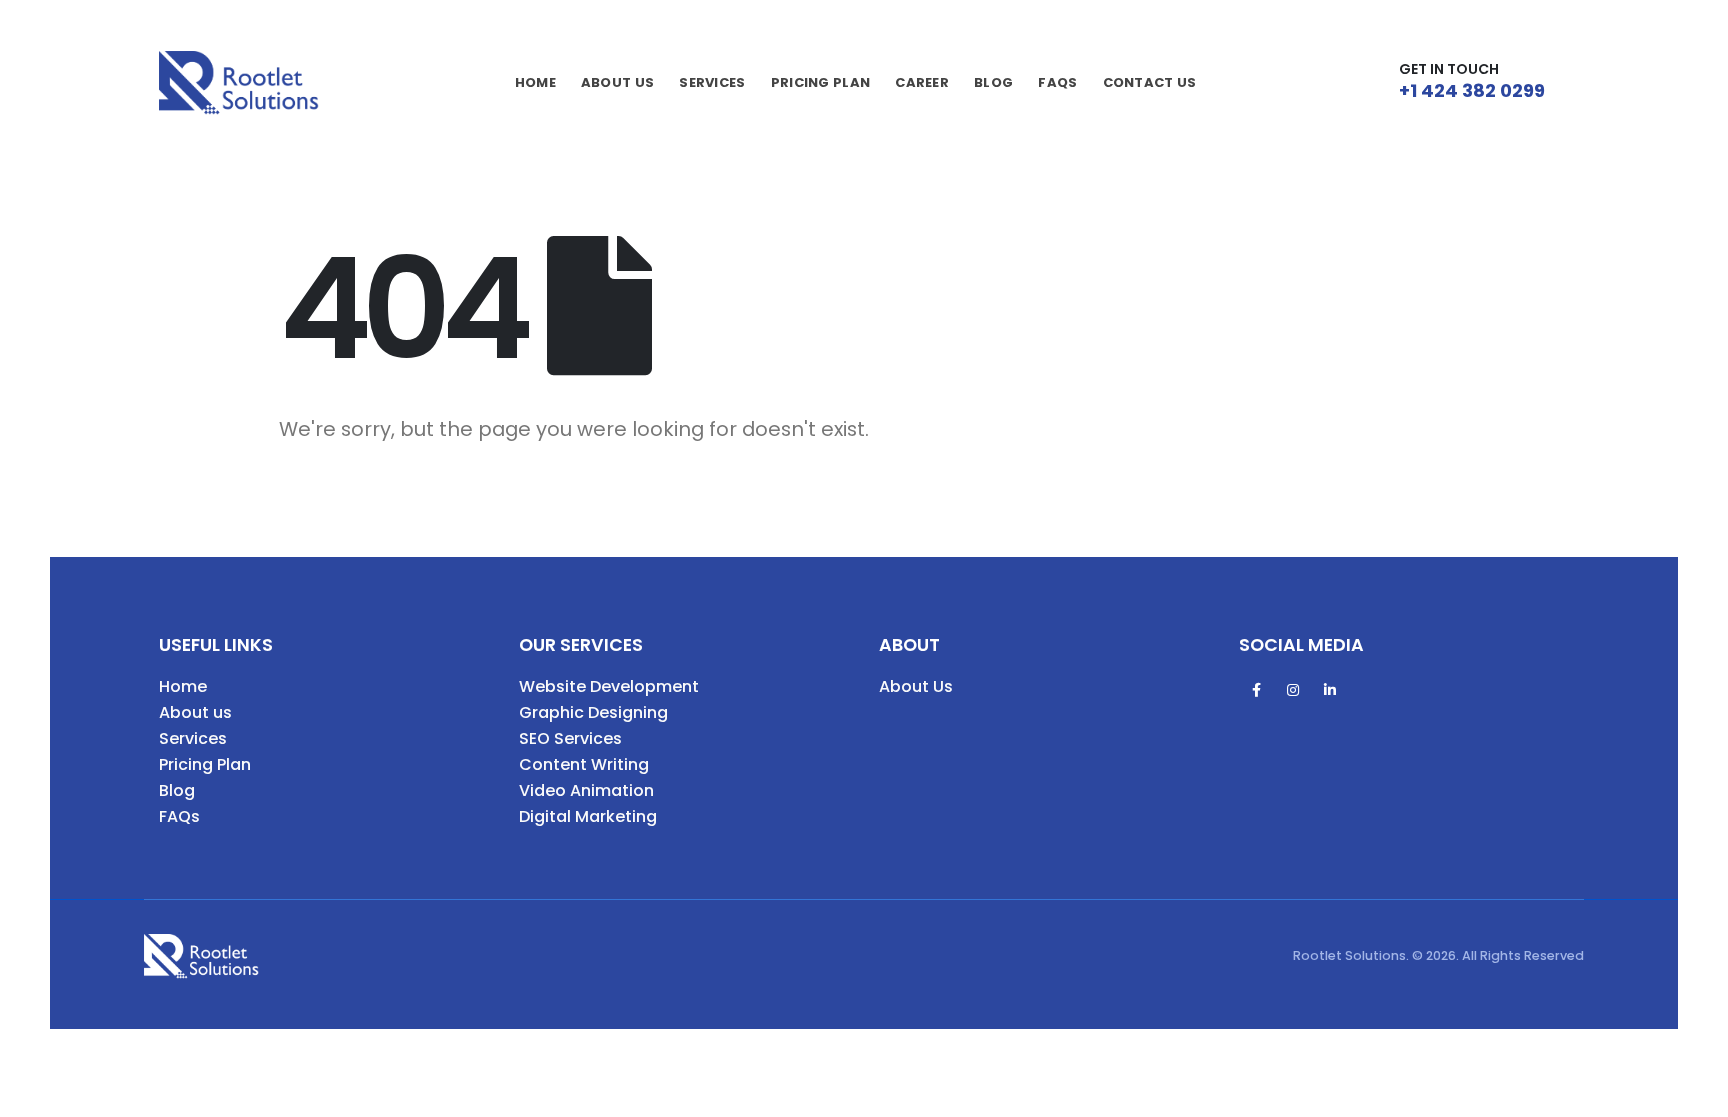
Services (712, 82)
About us (195, 712)
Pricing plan (821, 82)
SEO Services (570, 738)
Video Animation (586, 790)
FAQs (1057, 82)
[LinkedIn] (1330, 690)
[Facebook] (1256, 690)
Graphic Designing (593, 712)
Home (535, 82)
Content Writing (584, 764)
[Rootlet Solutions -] (239, 82)
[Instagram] (1293, 690)
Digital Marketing (588, 816)
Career (922, 82)
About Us (617, 82)
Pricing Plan (205, 764)
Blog (993, 82)
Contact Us (1150, 82)
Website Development (609, 686)
